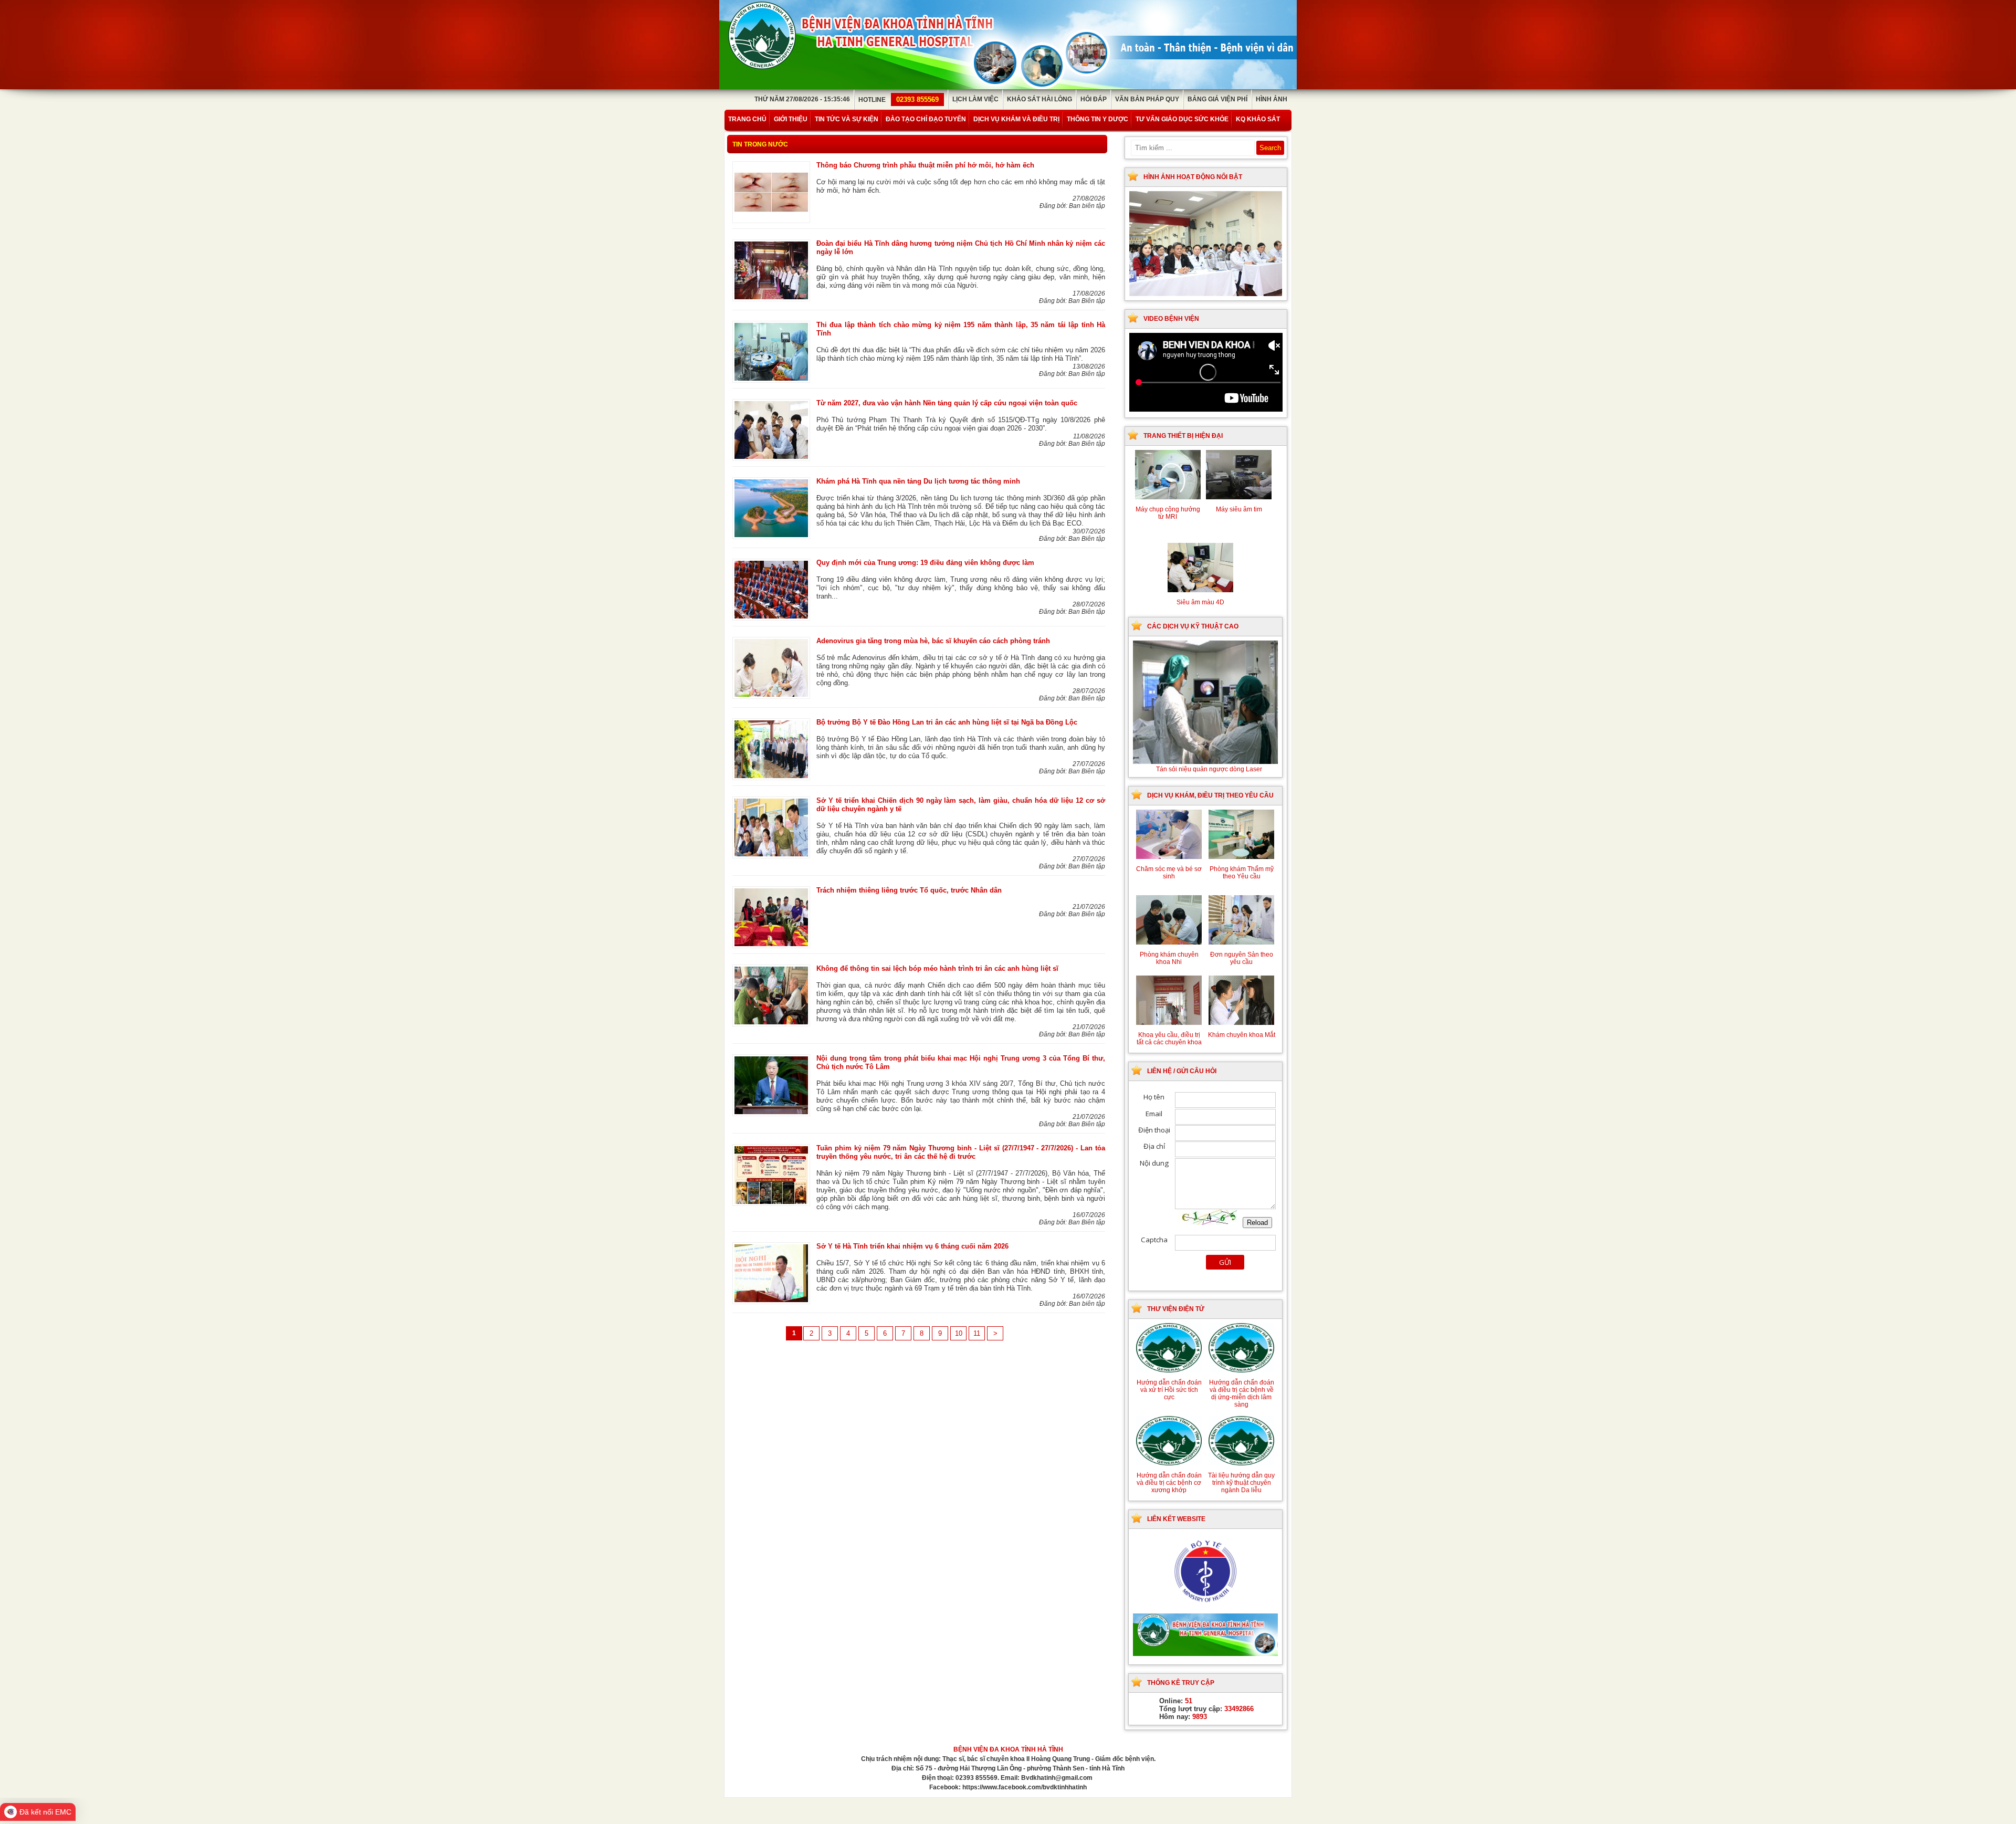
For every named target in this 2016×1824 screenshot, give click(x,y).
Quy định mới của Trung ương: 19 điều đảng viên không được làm (925, 563)
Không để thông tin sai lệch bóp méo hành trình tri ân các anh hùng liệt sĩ (937, 968)
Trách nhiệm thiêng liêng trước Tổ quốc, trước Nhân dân (909, 890)
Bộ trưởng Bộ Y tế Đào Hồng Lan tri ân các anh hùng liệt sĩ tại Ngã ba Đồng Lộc (947, 722)
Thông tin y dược (1098, 119)
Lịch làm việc (975, 99)
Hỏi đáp (1094, 99)
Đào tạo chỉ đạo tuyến (926, 119)
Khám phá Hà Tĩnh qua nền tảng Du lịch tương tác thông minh (918, 481)
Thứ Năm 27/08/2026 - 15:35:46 (802, 99)
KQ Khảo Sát (1258, 119)
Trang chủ (747, 119)
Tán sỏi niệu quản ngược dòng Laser (1209, 769)
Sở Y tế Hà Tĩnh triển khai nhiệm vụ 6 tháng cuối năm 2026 (912, 1246)
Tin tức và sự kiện (847, 119)
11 (977, 1333)
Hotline (899, 100)
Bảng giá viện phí (1217, 99)
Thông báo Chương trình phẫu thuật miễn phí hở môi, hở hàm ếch (925, 165)
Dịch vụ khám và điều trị (1016, 119)
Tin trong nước (760, 144)
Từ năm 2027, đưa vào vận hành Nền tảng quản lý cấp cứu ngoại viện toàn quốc (947, 403)
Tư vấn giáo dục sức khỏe (1182, 119)
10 (959, 1333)
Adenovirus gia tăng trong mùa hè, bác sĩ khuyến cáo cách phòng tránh (933, 641)
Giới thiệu (791, 119)
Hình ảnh (1272, 99)
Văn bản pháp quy (1147, 99)
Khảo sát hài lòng (1039, 99)
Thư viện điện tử (1176, 1309)
